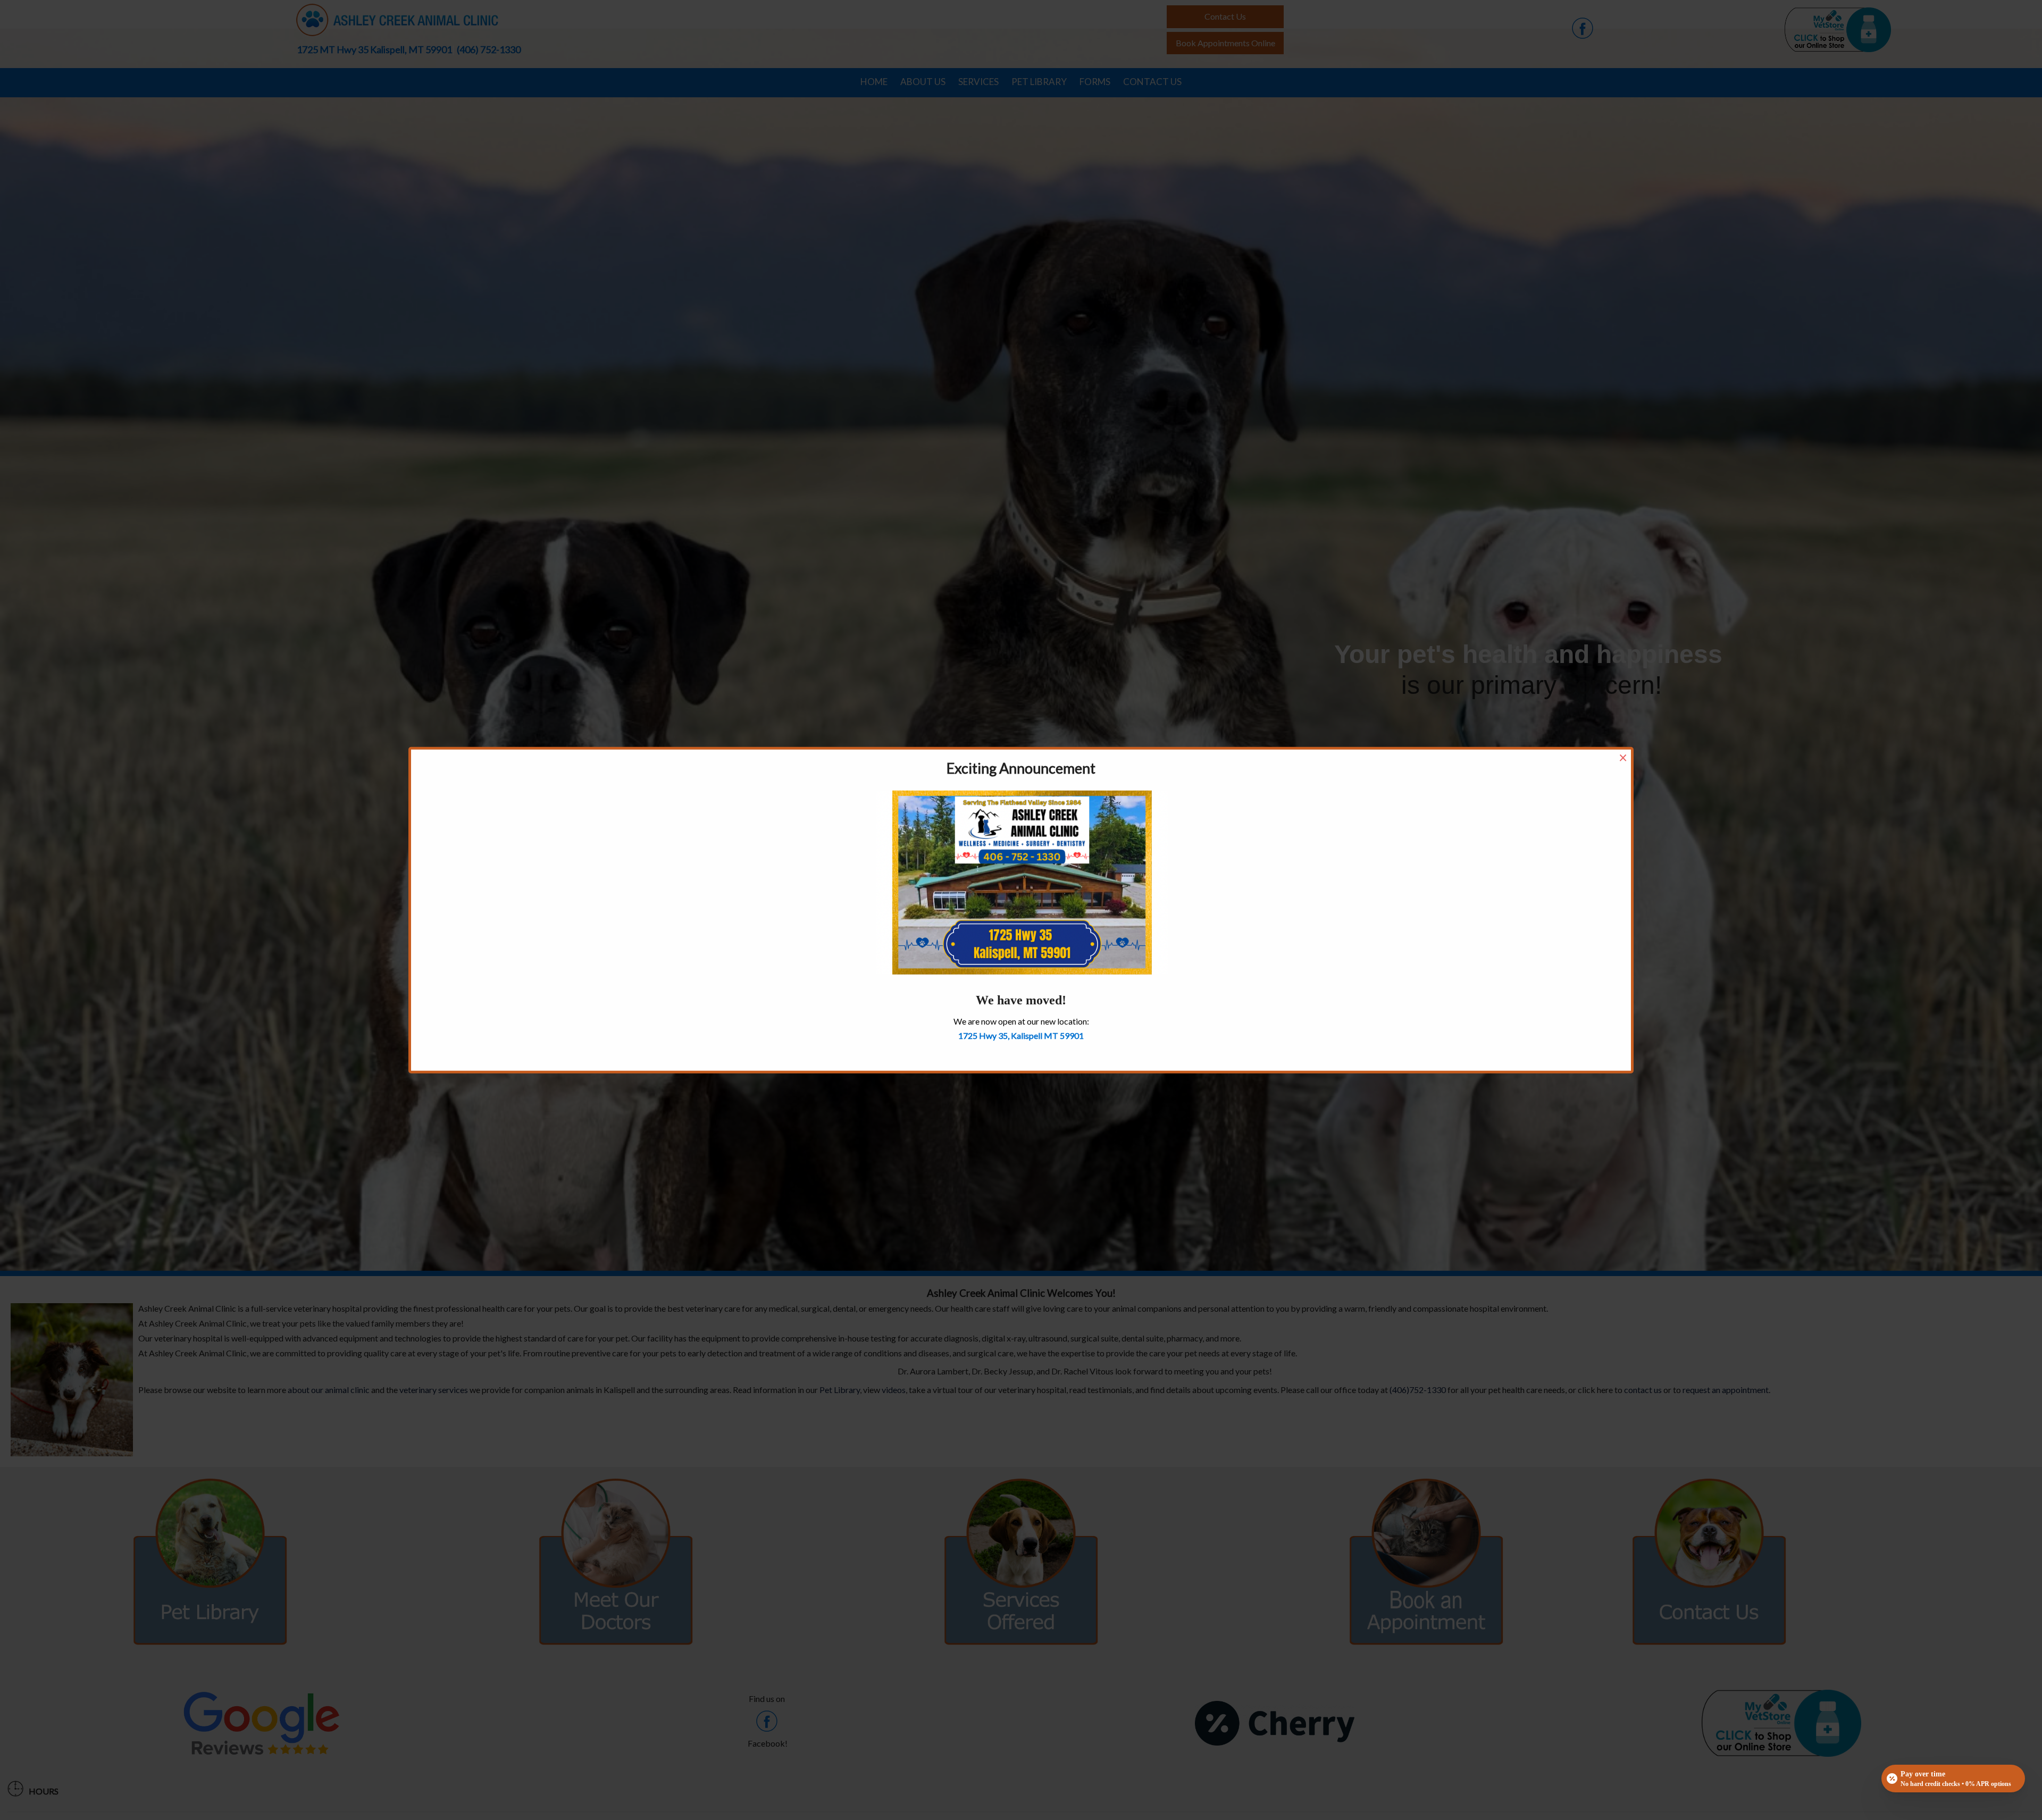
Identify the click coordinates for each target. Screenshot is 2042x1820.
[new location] (1022, 881)
